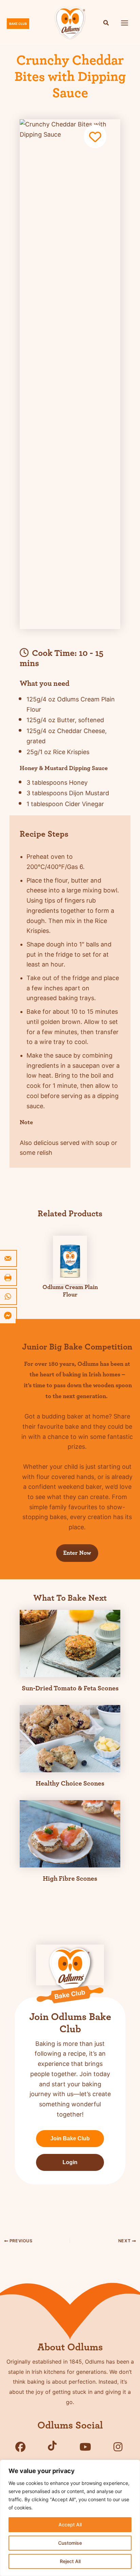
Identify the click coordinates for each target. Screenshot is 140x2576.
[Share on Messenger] (8, 1316)
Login (70, 2162)
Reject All (70, 2561)
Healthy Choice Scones (70, 1783)
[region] (70, 2518)
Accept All (70, 2525)
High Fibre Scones (70, 1879)
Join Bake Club (70, 2138)
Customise (70, 2543)
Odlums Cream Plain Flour (70, 1291)
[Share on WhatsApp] (8, 1296)
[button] (106, 24)
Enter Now (77, 1553)
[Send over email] (8, 1258)
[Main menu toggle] (125, 23)
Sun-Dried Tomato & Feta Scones (70, 1688)
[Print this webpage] (8, 1277)
